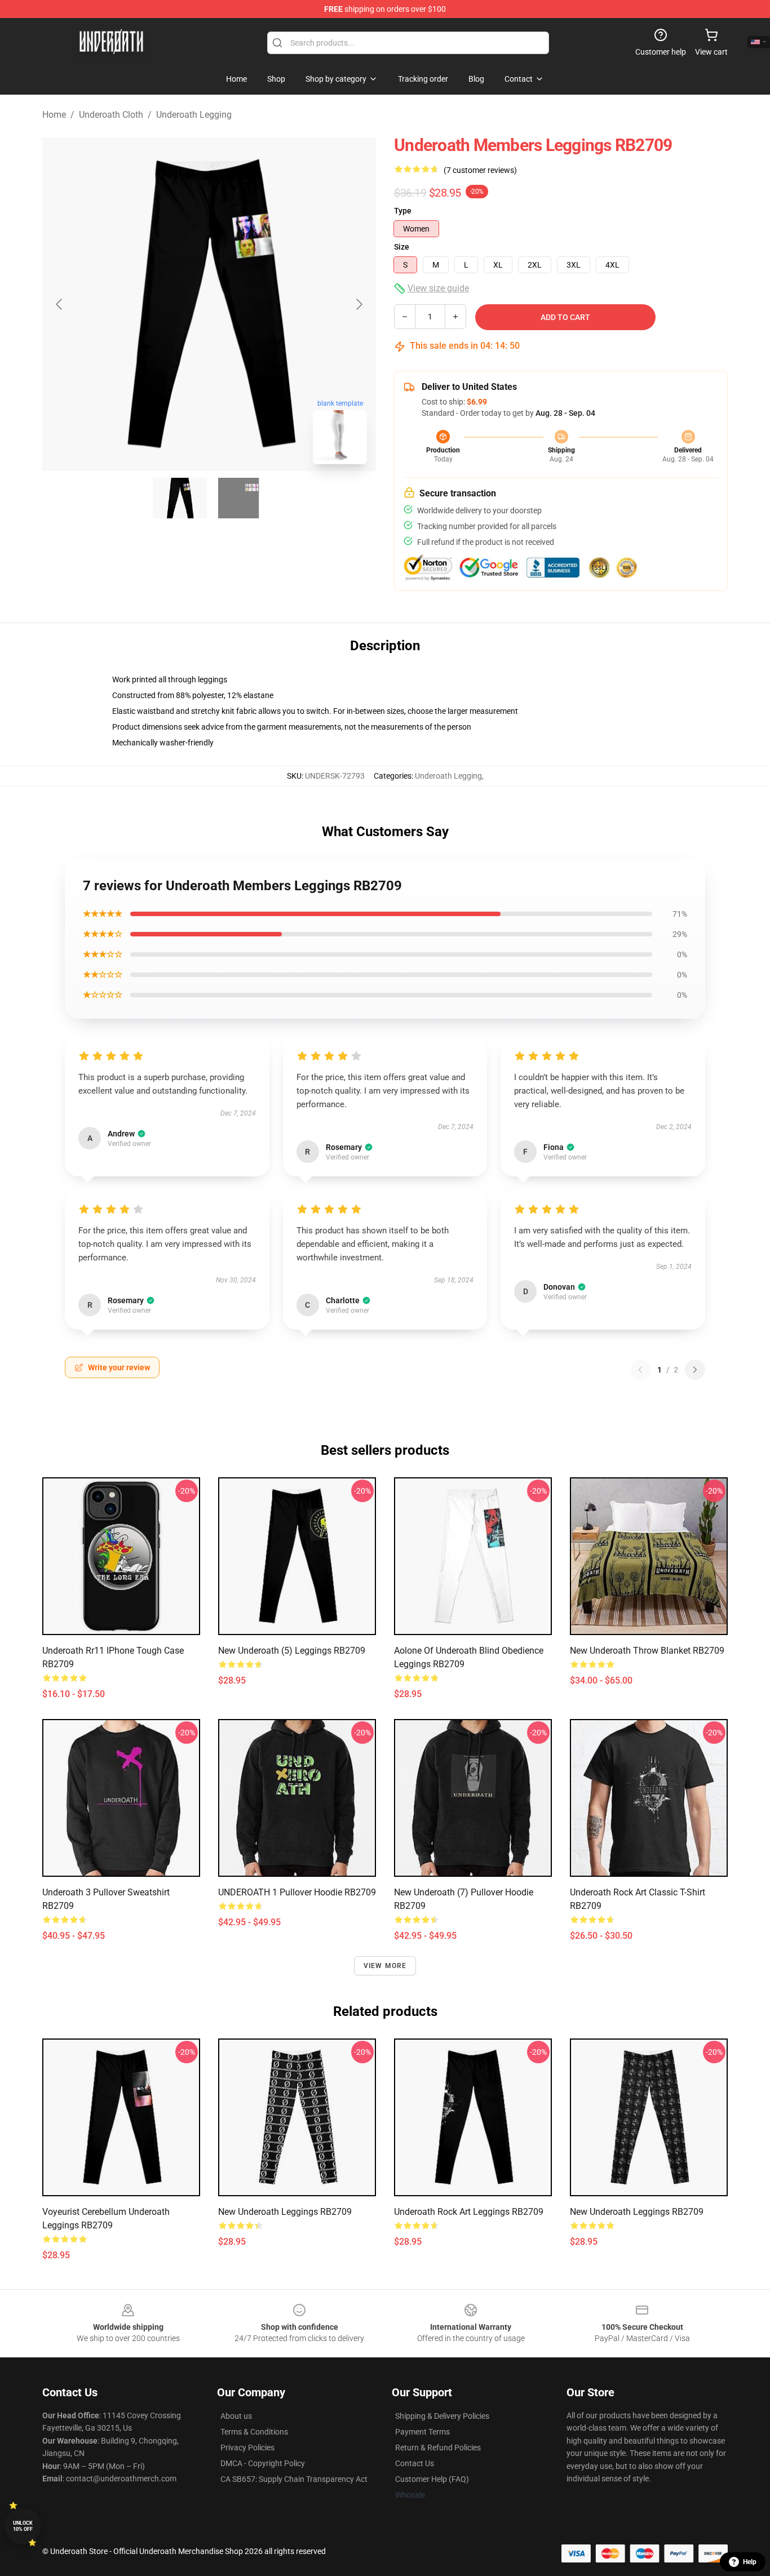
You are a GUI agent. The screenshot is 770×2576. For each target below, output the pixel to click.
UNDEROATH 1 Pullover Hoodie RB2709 (297, 1892)
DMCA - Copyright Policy (263, 2463)
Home (54, 115)
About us (236, 2416)
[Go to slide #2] (238, 498)
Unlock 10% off (23, 2526)
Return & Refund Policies (438, 2448)
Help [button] (750, 2562)
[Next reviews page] (695, 1370)
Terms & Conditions (254, 2432)
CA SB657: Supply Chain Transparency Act (294, 2479)
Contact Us (415, 2463)
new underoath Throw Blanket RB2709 (647, 1651)
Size (402, 247)
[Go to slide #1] (180, 498)
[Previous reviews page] (640, 1370)
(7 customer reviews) (480, 170)
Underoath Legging (194, 115)
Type (403, 211)
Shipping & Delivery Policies (442, 2416)
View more (385, 1966)
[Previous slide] (60, 304)
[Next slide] (359, 304)
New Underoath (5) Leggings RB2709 (292, 1651)
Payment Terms (422, 2432)
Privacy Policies (247, 2448)
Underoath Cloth (111, 115)
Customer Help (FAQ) (432, 2479)
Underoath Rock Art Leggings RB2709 (469, 2212)
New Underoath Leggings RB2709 (285, 2212)
